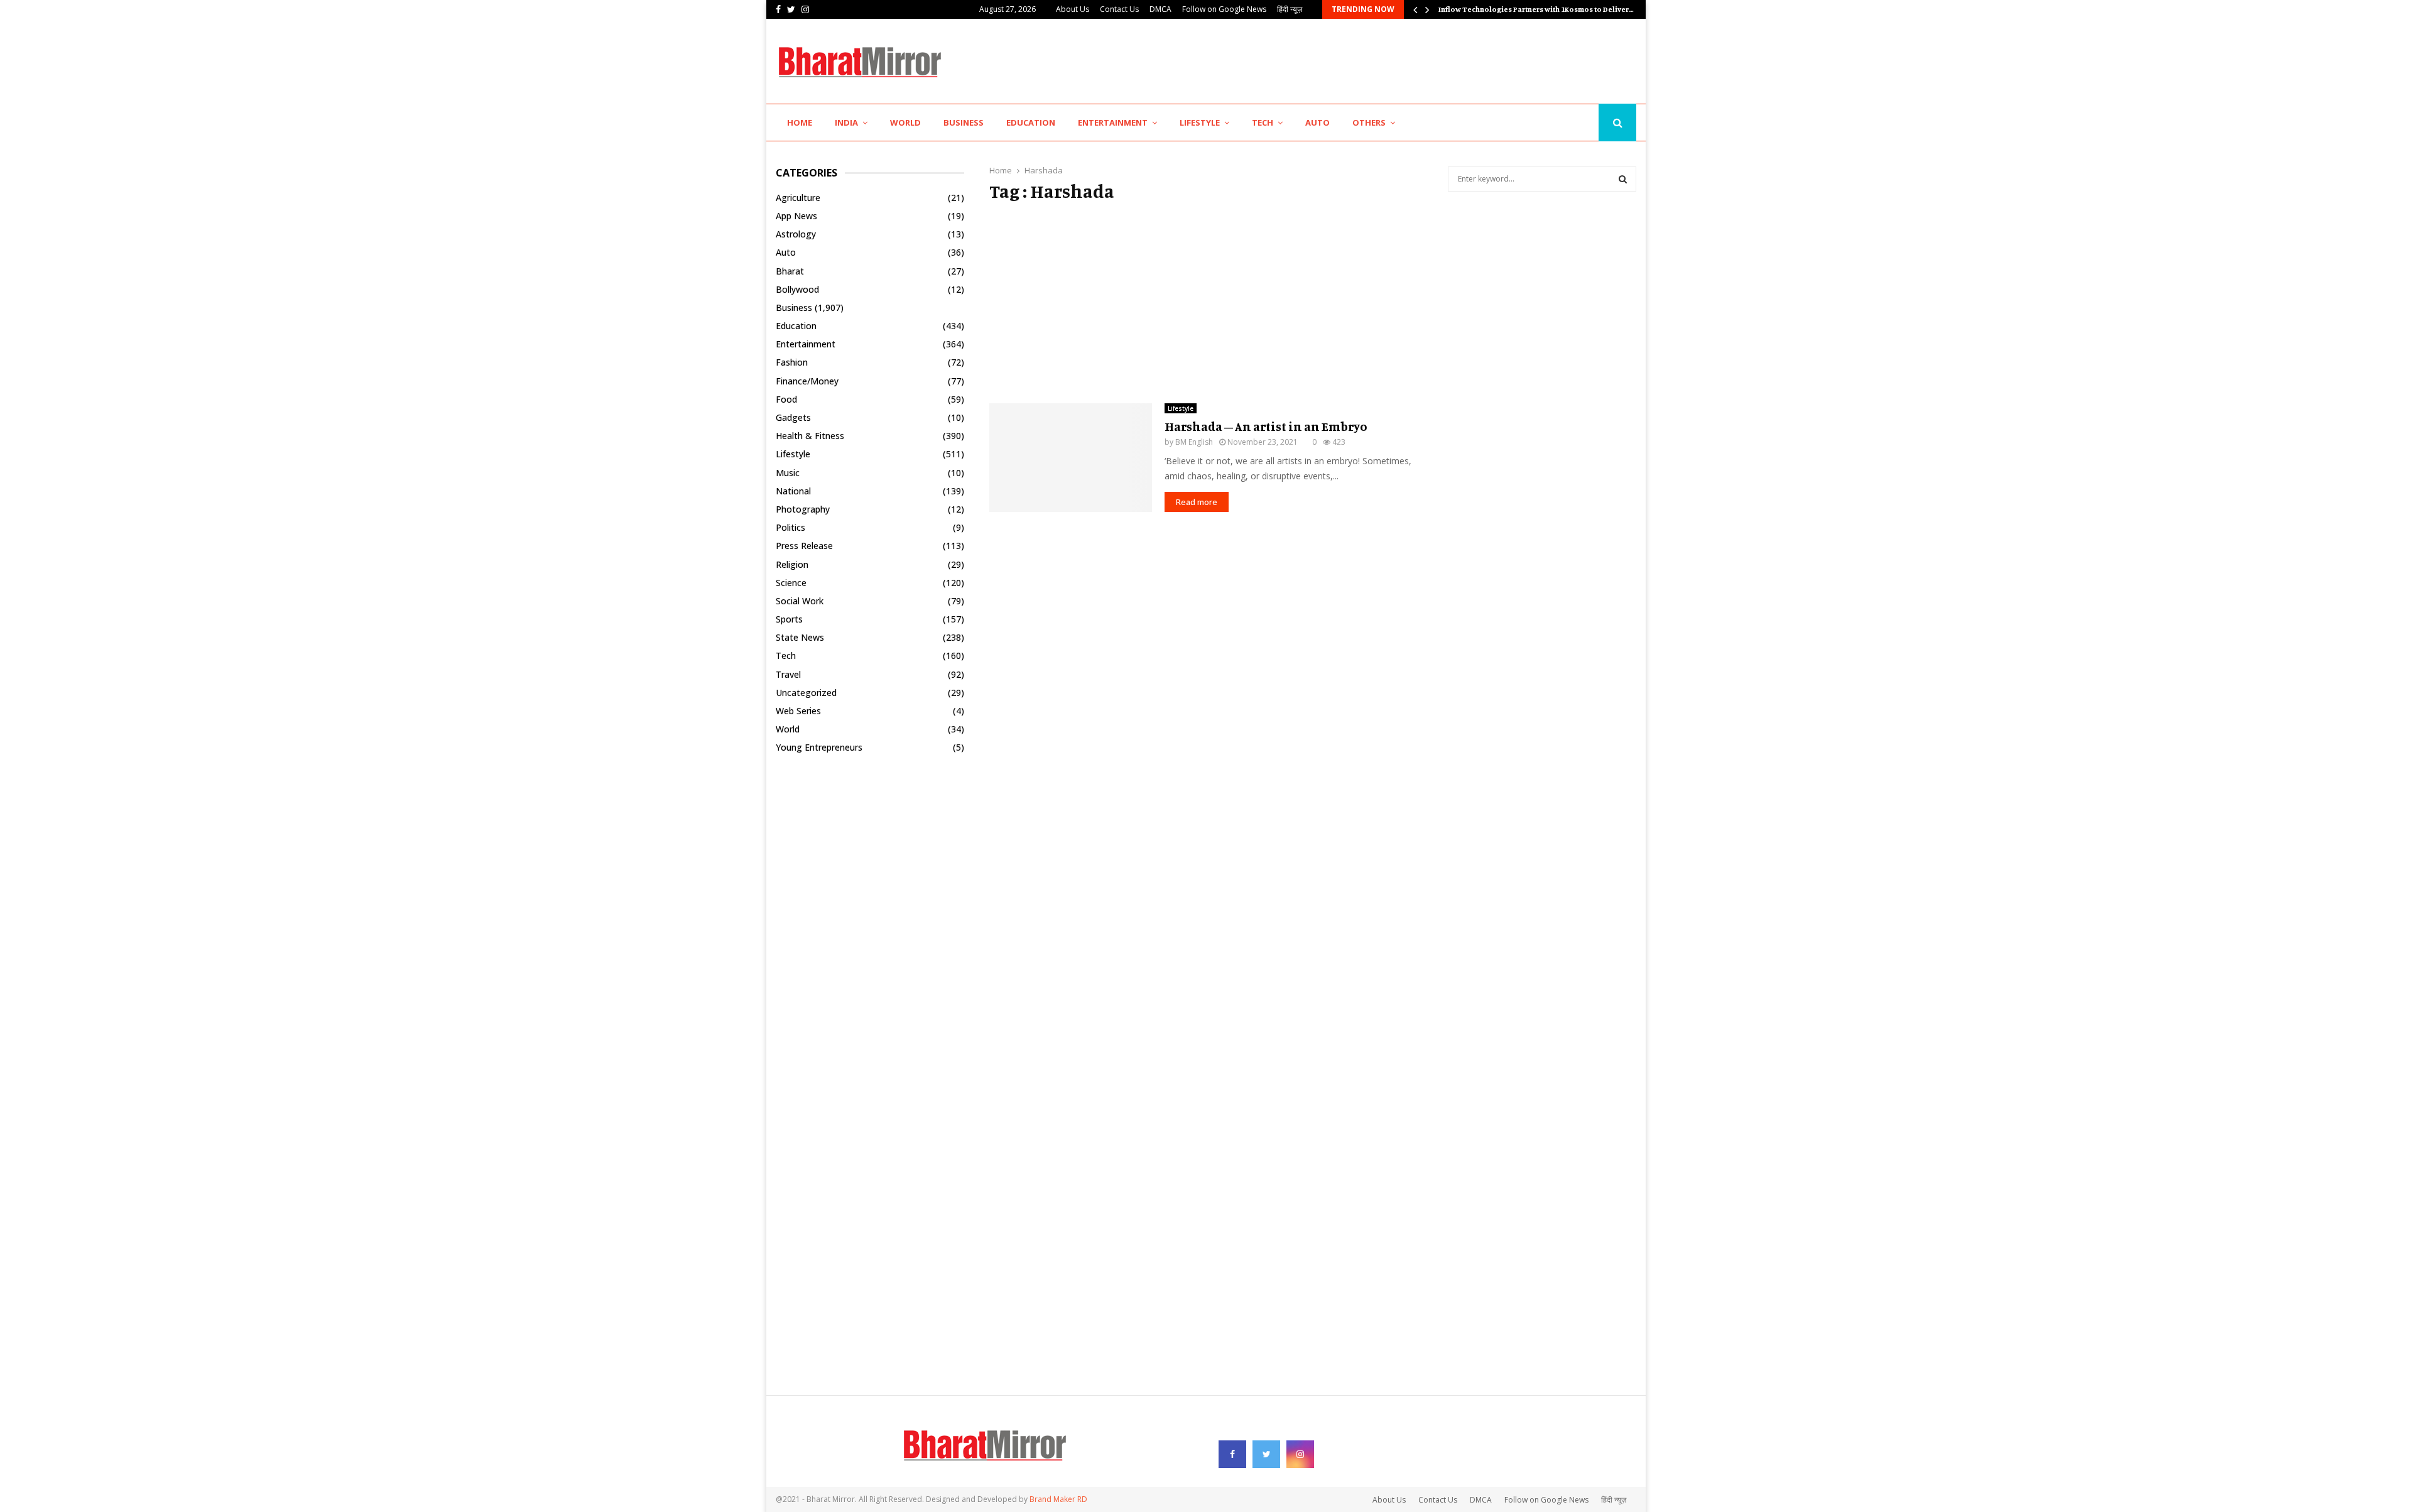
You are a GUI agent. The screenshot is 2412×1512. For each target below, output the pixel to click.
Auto (1317, 122)
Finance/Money (807, 381)
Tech (1263, 122)
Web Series (798, 711)
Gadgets (793, 417)
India (846, 122)
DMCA (1160, 9)
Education (1031, 122)
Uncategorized (806, 693)
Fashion (792, 362)
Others (1369, 122)
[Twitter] (1570, 123)
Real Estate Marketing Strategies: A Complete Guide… (1530, 9)
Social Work (800, 601)
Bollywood (797, 289)
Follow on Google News (1224, 9)
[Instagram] (1585, 123)
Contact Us (1119, 9)
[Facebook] (1557, 123)
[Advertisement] (1408, 60)
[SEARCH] (1623, 179)
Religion (792, 564)
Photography (803, 509)
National (793, 491)
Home (800, 122)
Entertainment (1113, 122)
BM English (1194, 442)
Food (786, 399)
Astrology (796, 234)
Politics (790, 527)
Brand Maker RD (1058, 1499)
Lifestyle (1200, 122)
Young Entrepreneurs (819, 747)
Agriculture (798, 198)
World (905, 122)
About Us (1073, 9)
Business (964, 122)
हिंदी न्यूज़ (1290, 9)
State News (800, 637)
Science (791, 583)
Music (788, 473)
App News (796, 216)
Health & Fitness (810, 436)
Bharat (790, 271)
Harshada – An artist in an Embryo (1266, 426)
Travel (788, 674)
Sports (789, 619)
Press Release (804, 546)
